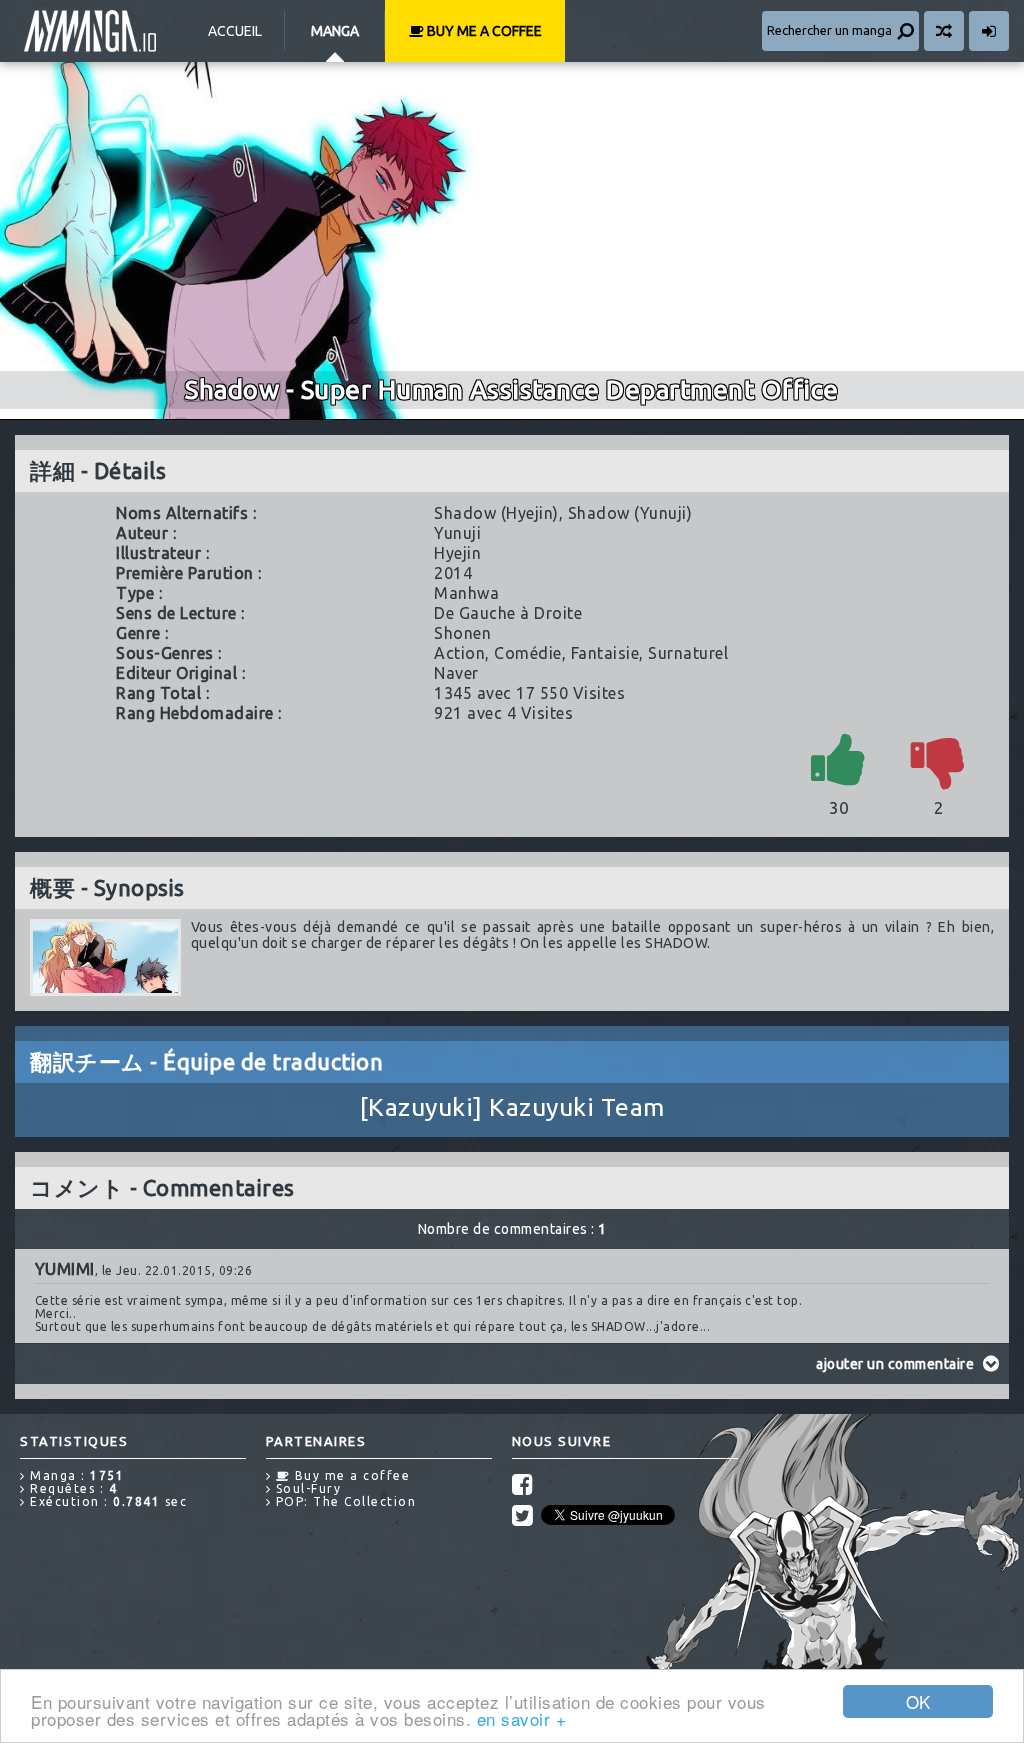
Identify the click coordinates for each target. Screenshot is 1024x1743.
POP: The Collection (343, 1501)
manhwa (466, 593)
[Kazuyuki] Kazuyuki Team (512, 1107)
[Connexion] (989, 31)
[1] (839, 758)
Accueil (235, 31)
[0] (939, 758)
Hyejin (457, 553)
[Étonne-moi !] (944, 31)
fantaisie (605, 653)
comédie (528, 653)
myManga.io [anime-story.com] (90, 31)
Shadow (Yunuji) (630, 513)
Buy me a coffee (483, 31)
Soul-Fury (306, 1488)
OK (918, 1701)
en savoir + (522, 1718)
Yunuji (457, 533)
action (459, 653)
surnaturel (688, 653)
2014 (453, 573)
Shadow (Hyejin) (496, 513)
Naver (456, 673)
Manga (335, 31)
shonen (462, 633)
